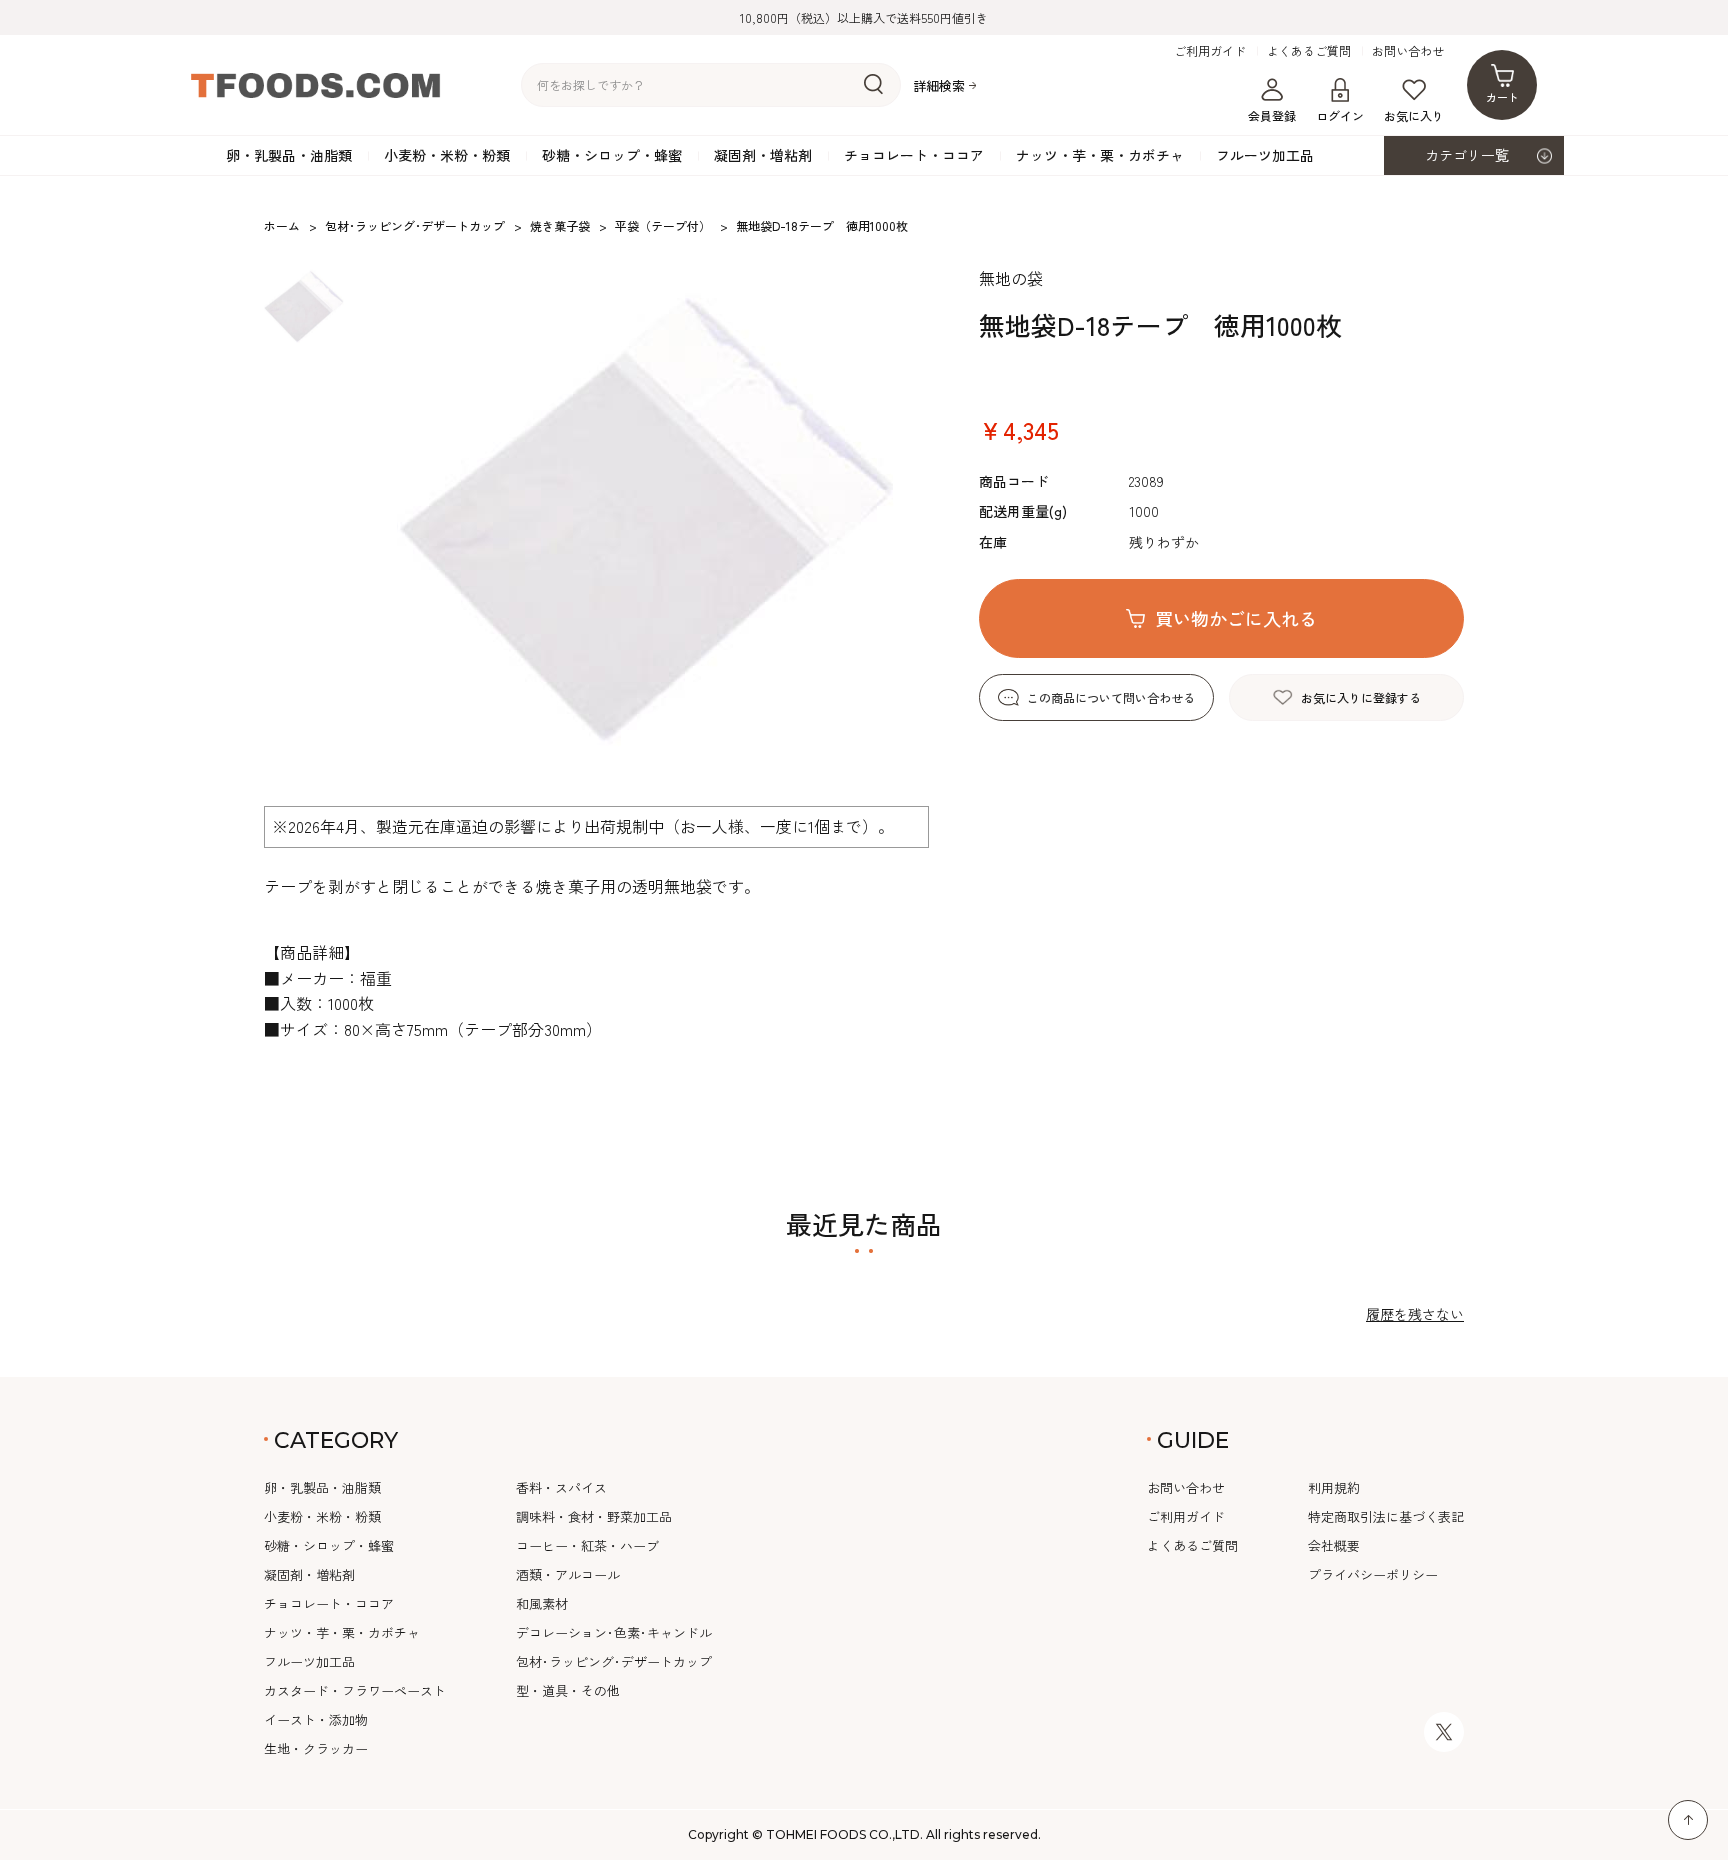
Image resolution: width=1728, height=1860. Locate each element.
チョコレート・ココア (914, 155)
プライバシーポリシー (1373, 1574)
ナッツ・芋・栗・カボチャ (1100, 155)
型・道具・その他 (568, 1690)
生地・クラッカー (316, 1748)
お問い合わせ (1408, 51)
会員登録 (1272, 115)
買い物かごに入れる (1236, 618)
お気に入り (1414, 115)
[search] (873, 85)
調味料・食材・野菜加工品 (594, 1516)
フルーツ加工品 (1265, 155)
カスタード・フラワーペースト (355, 1690)
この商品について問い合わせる (1111, 697)
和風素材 (542, 1603)
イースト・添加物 (316, 1719)
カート (1502, 97)
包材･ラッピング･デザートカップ (614, 1661)
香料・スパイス (561, 1487)
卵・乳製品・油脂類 (289, 155)
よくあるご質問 (1309, 51)
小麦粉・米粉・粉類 (447, 155)
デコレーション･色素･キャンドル (614, 1632)
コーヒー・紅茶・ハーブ (587, 1545)
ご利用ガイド (1210, 51)
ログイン (1340, 115)
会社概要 (1334, 1545)
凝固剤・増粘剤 (763, 155)
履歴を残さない (1415, 1314)
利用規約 (1334, 1487)
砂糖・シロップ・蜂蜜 (612, 155)
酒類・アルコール (568, 1574)
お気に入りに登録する (1361, 697)
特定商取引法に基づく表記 (1386, 1516)
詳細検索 (939, 85)
